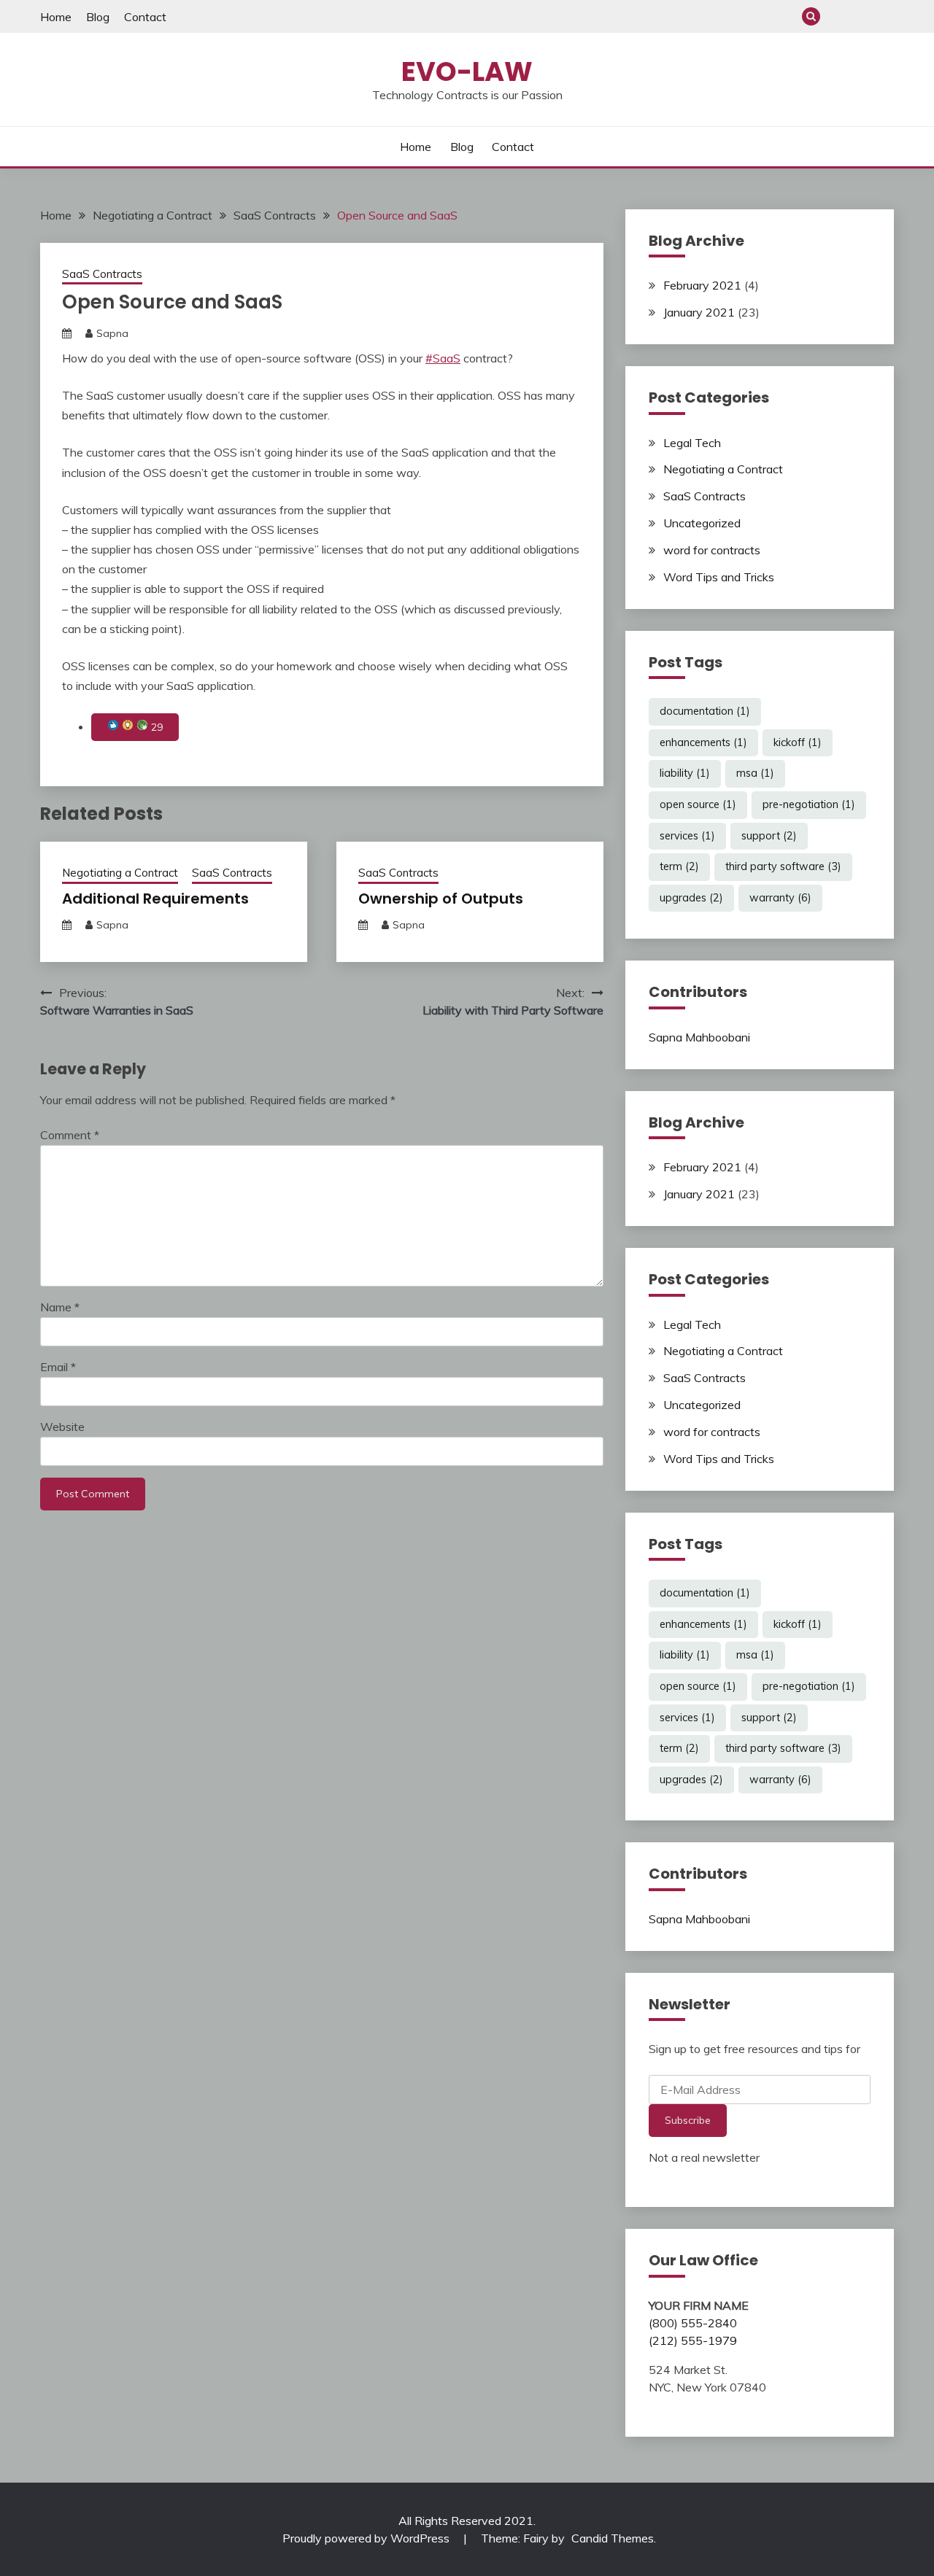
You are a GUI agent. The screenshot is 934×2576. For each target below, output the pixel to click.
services (687, 836)
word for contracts (712, 550)
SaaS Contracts (102, 274)
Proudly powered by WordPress (367, 2538)
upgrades (691, 898)
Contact (145, 17)
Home (56, 17)
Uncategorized (702, 523)
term (679, 866)
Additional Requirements (155, 899)
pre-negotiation (809, 804)
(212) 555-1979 (693, 2340)
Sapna (112, 333)
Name (60, 1307)
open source (698, 804)
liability (685, 773)
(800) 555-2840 (693, 2323)
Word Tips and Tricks (719, 577)
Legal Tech (692, 443)
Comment (70, 1135)
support (769, 836)
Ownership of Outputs (441, 899)
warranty (780, 898)
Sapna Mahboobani (699, 1037)
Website (62, 1427)
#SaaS (443, 358)
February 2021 (702, 285)
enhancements (703, 742)
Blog (98, 17)
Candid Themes (613, 2538)
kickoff (798, 742)
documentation (705, 711)
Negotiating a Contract (120, 873)
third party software (783, 866)
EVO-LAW (467, 71)
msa (755, 773)
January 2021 (699, 312)
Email (58, 1367)
